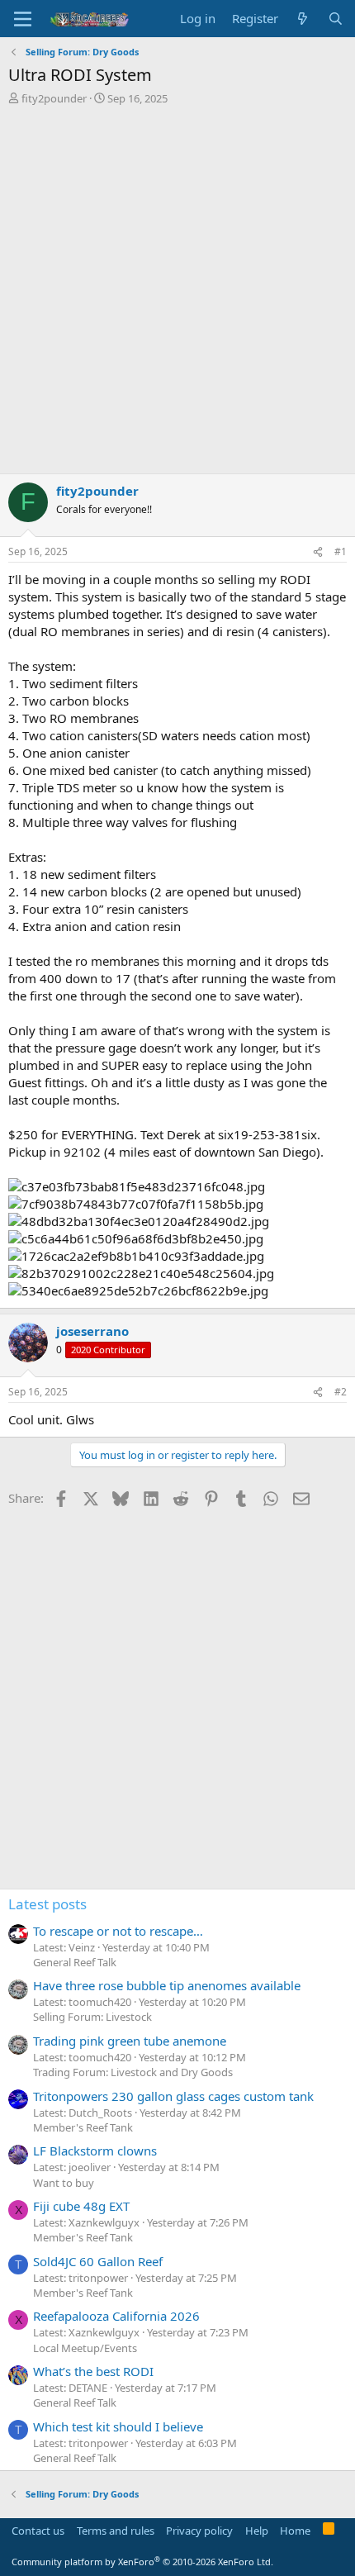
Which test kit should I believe (118, 2426)
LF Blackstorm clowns (95, 2151)
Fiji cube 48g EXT (81, 2206)
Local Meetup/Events (85, 2348)
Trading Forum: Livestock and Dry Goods (133, 2072)
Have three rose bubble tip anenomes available (167, 1985)
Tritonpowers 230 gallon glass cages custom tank (173, 2096)
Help (257, 2531)
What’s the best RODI (93, 2371)
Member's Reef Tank (83, 2127)
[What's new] (303, 19)
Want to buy (64, 2183)
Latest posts (47, 1904)
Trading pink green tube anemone (130, 2041)
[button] (23, 19)
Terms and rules (116, 2531)
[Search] (336, 19)
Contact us (38, 2531)
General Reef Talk (75, 1962)
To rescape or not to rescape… (118, 1931)
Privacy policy (199, 2531)
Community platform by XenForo (142, 2562)
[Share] (318, 552)
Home (295, 2531)
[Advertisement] (177, 292)
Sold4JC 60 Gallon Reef (98, 2261)
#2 (341, 1392)
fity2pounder (54, 98)
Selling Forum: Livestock (92, 2017)
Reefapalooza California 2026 (116, 2316)
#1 (341, 551)
